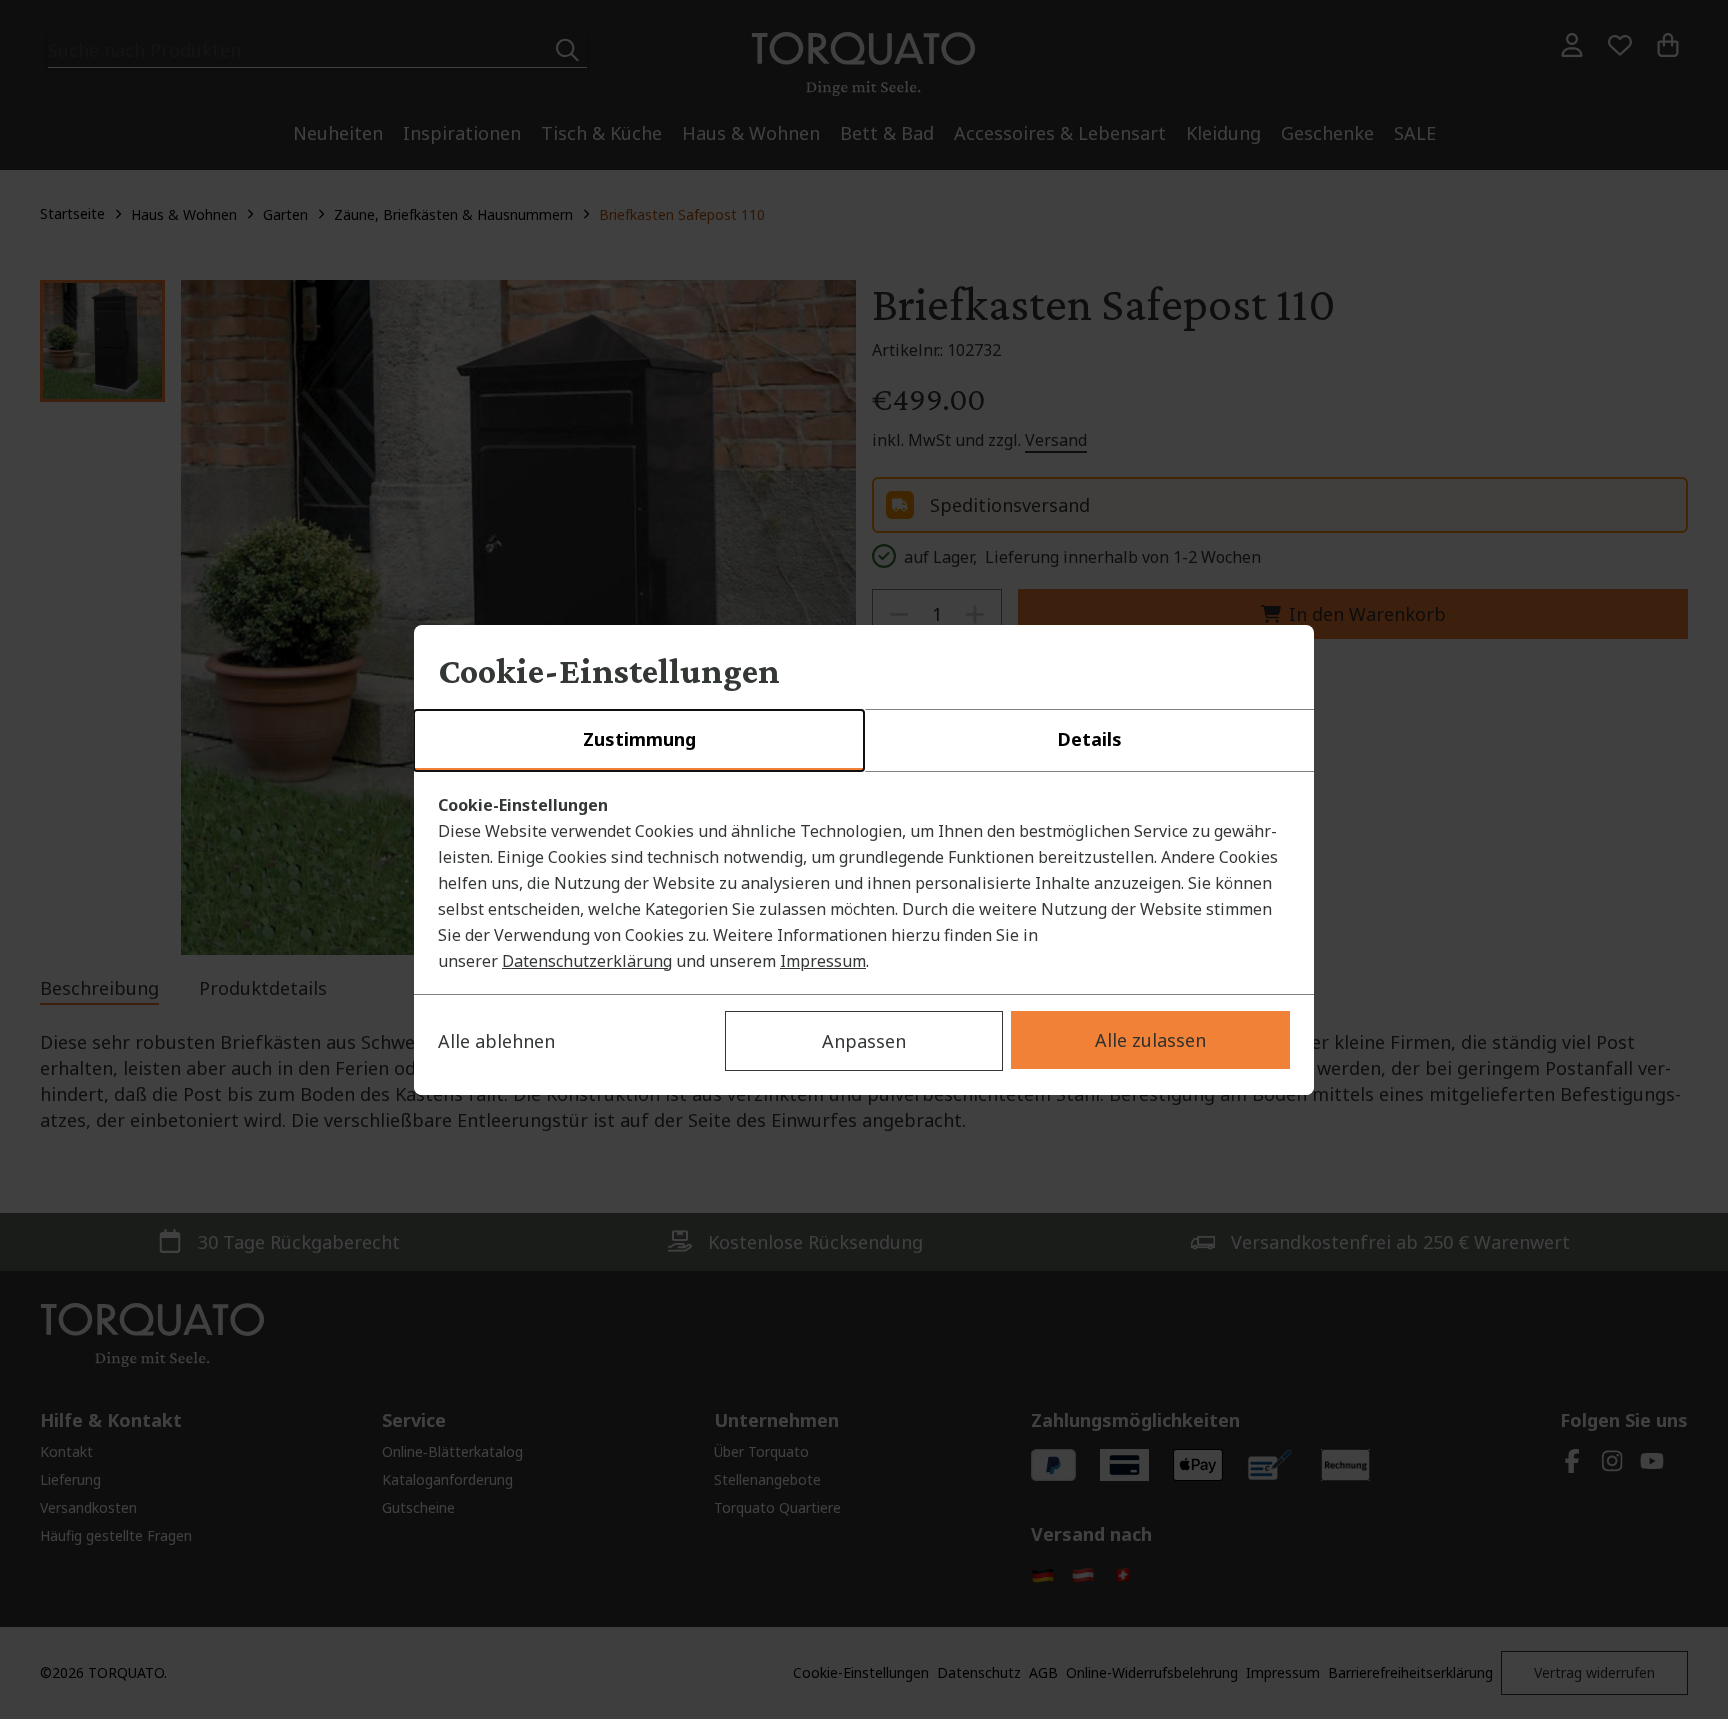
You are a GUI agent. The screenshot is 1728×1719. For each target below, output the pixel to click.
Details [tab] (1089, 739)
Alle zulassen (1150, 1040)
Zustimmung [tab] (639, 739)
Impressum (823, 961)
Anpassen (864, 1041)
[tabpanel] (864, 883)
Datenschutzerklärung (587, 961)
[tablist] (864, 741)
